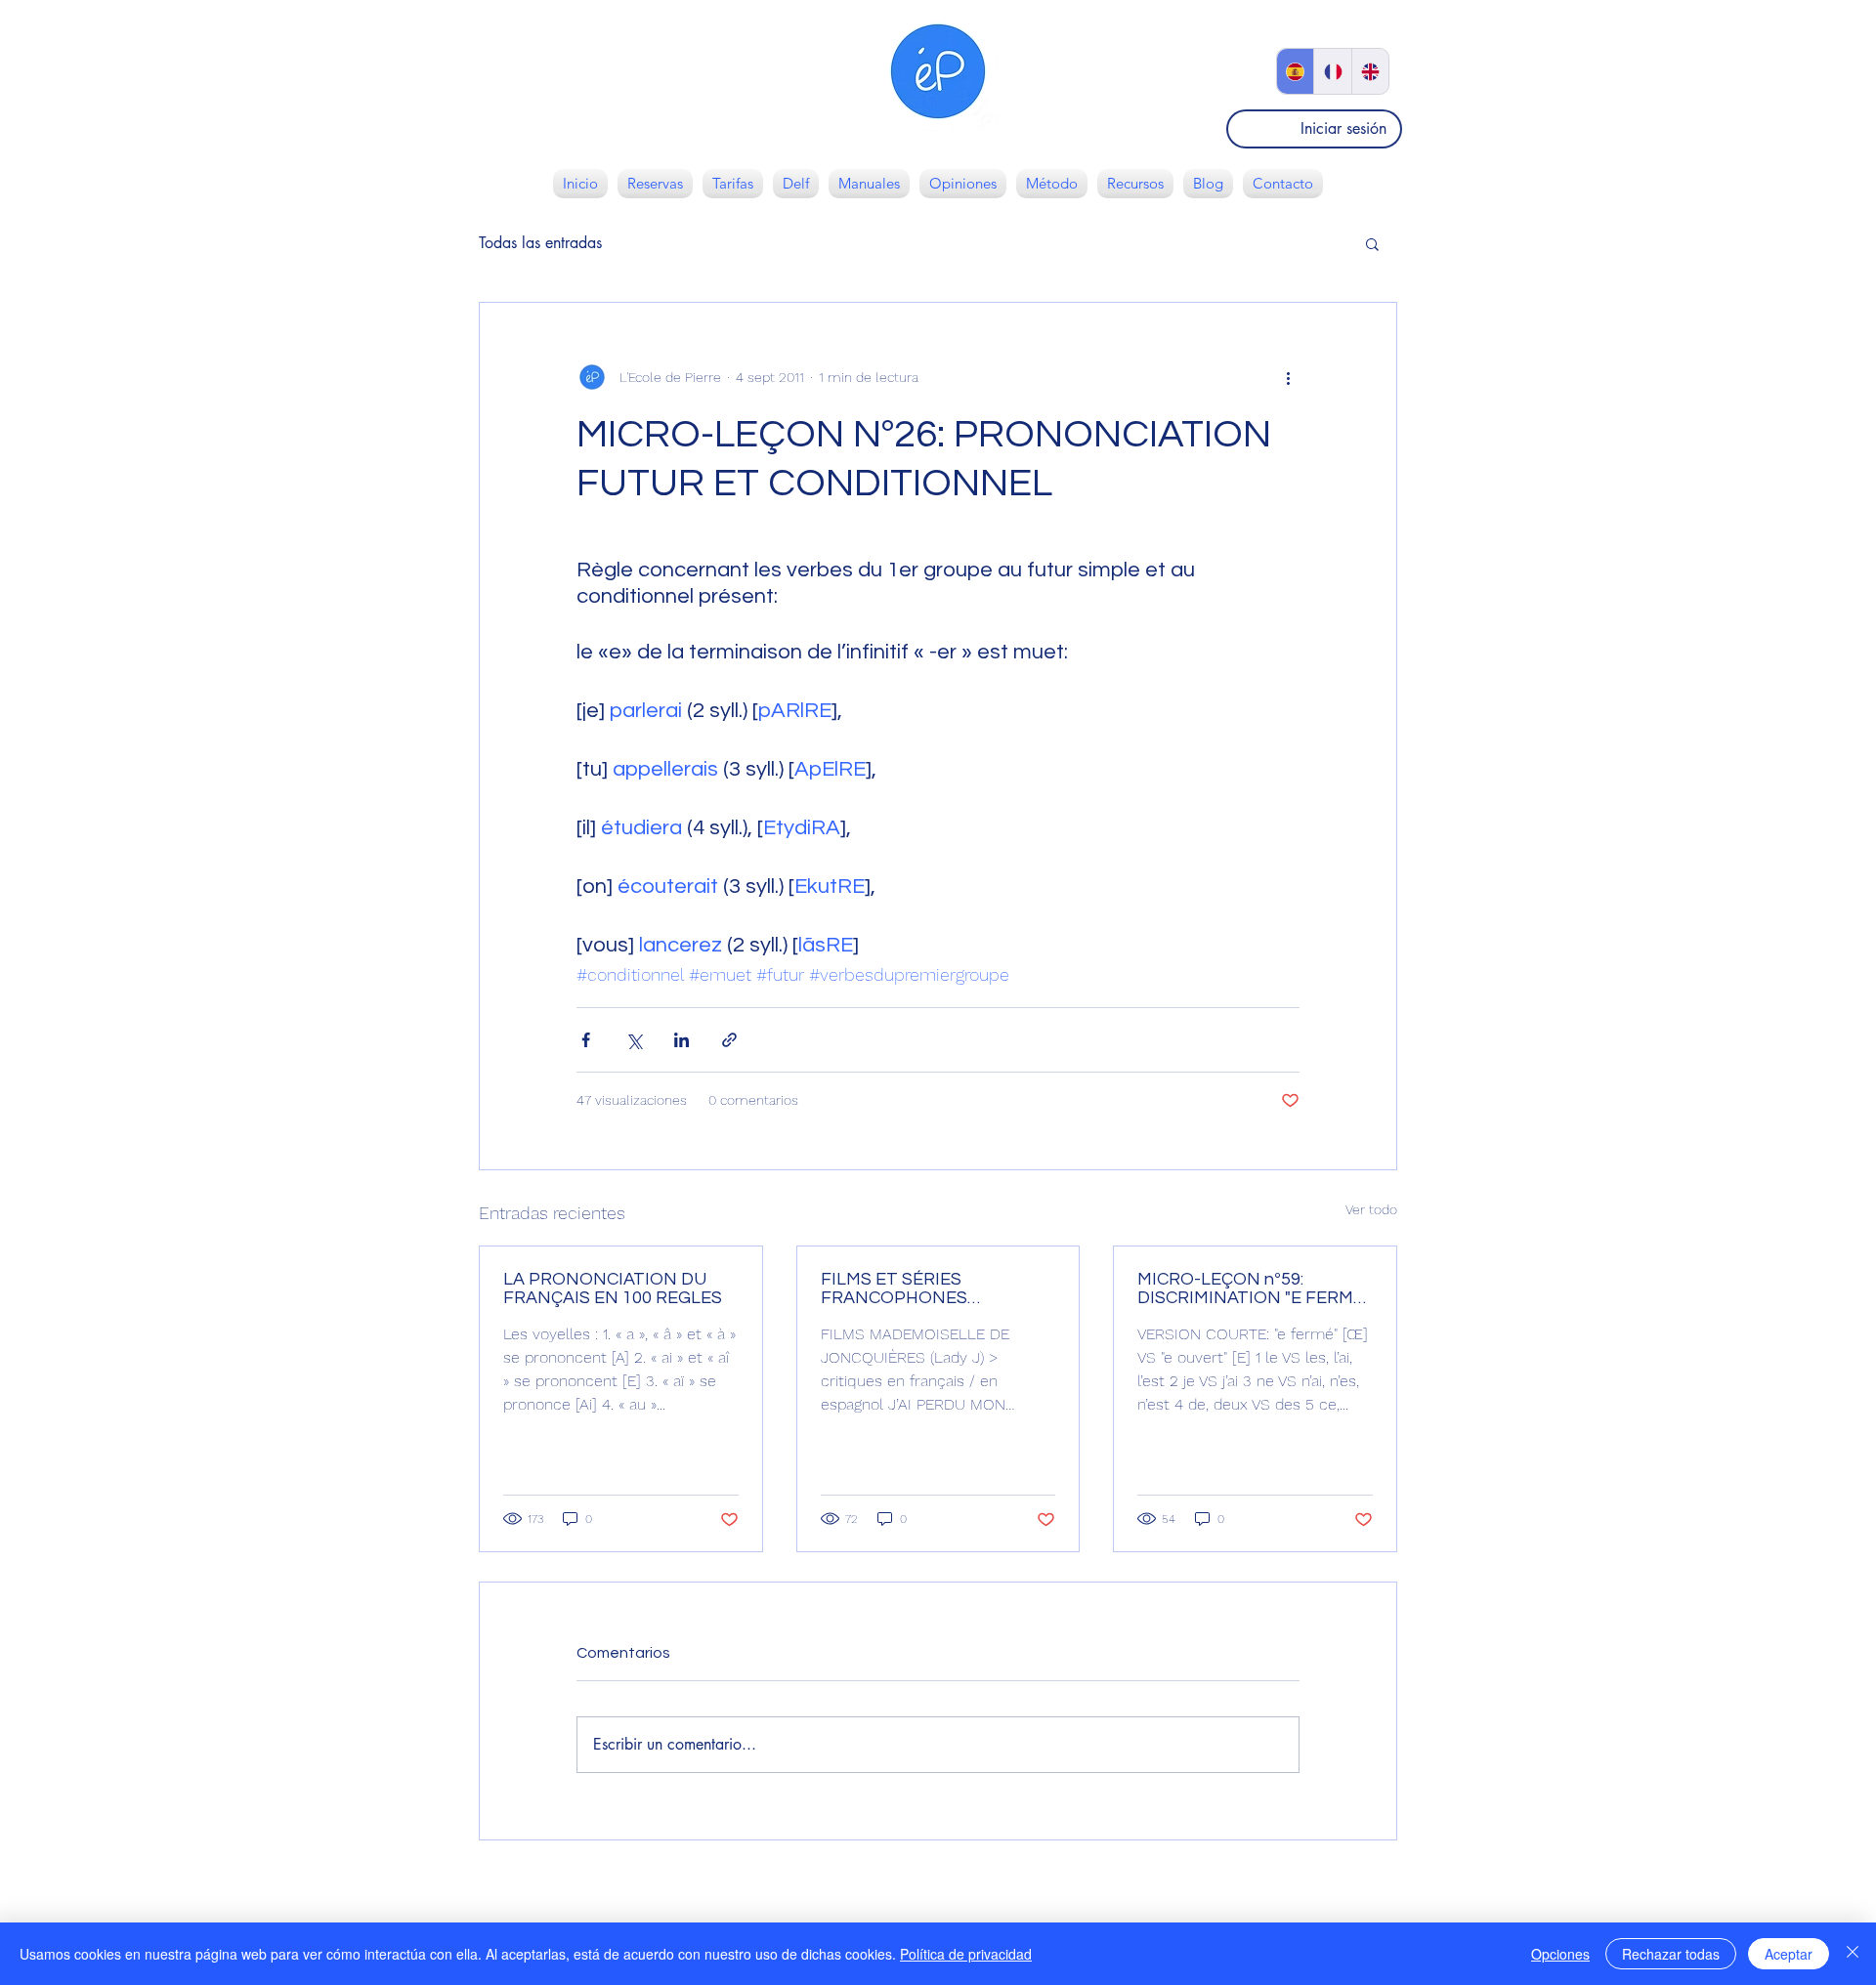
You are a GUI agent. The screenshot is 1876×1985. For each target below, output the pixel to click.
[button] (1372, 243)
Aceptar (1789, 1954)
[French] (1332, 71)
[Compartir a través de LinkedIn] (682, 1040)
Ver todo (1371, 1209)
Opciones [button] (1560, 1954)
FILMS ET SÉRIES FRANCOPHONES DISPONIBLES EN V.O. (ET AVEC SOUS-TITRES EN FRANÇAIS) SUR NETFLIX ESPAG (924, 1288)
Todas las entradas (540, 243)
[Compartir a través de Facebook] (586, 1040)
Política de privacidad (966, 1954)
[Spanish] (1295, 71)
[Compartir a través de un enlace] (729, 1040)
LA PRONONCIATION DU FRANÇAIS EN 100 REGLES (613, 1288)
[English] (1370, 71)
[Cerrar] (1853, 1954)
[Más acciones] (1288, 377)
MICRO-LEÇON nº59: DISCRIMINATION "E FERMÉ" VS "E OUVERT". (1254, 1288)
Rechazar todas (1671, 1954)
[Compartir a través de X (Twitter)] (634, 1040)
